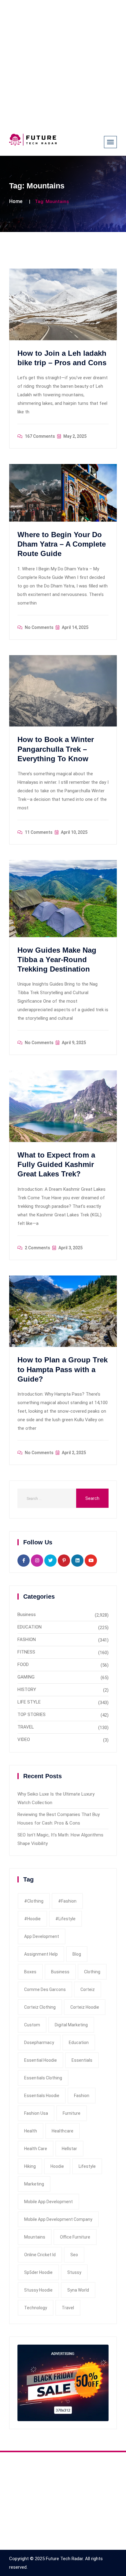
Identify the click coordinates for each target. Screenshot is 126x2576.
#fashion (67, 1901)
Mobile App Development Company (58, 2219)
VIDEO (24, 1739)
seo (74, 2255)
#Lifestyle (65, 1919)
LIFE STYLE (29, 1702)
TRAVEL (26, 1727)
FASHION (27, 1639)
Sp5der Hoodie (38, 2272)
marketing (34, 2184)
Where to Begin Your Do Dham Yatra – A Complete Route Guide (62, 544)
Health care (36, 2149)
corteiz (88, 1989)
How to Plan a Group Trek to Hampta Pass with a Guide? (63, 1369)
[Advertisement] (63, 63)
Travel (68, 2308)
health (31, 2131)
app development (42, 1936)
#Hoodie (32, 1919)
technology (36, 2308)
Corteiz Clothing (40, 2007)
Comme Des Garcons (45, 1989)
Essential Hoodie (41, 2060)
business (60, 1972)
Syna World (78, 2290)
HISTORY (27, 1689)
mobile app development (48, 2202)
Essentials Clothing (43, 2078)
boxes (30, 1972)
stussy (74, 2272)
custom (32, 2025)
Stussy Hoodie (38, 2290)
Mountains (35, 2237)
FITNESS (26, 1652)
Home (16, 201)
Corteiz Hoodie (85, 2007)
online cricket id (40, 2255)
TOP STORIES (31, 1714)
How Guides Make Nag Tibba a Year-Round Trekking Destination (57, 960)
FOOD (23, 1664)
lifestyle (87, 2166)
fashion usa (36, 2113)
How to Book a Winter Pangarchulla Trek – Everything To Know (56, 749)
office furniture (75, 2237)
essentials (82, 2060)
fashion (82, 2096)
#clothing (34, 1901)
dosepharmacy (39, 2043)
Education (79, 2043)
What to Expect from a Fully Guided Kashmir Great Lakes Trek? (56, 1164)
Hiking (30, 2166)
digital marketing (71, 2025)
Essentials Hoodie (42, 2096)
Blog (77, 1954)
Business (27, 1614)
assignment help (41, 1954)
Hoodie (57, 2166)
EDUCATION (30, 1627)
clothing (92, 1972)
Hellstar (69, 2149)
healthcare (63, 2131)
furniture (72, 2113)
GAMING (26, 1677)
